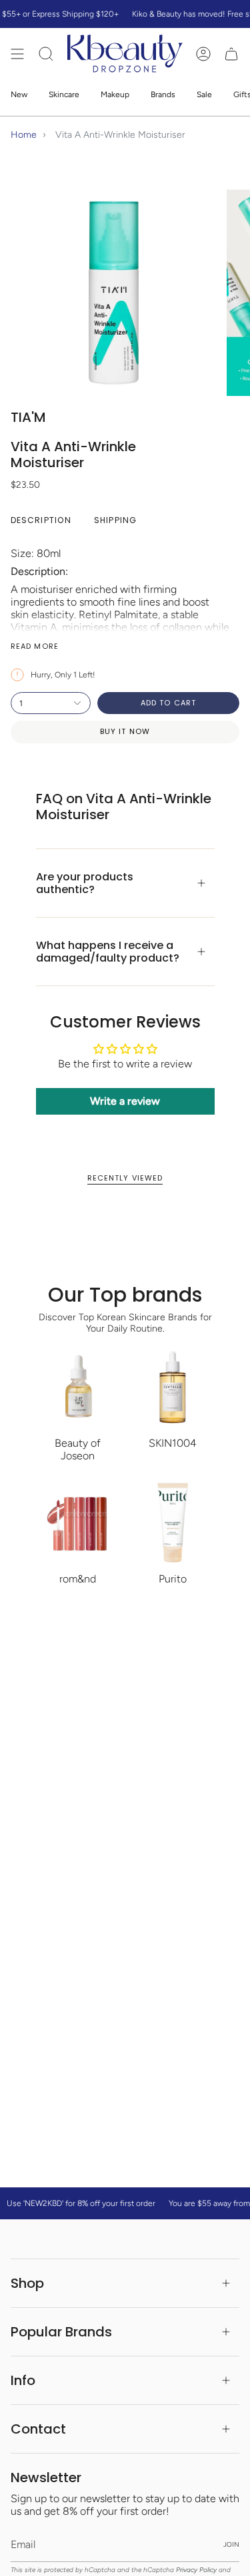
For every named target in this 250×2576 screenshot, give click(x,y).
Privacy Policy (196, 2570)
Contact (38, 2429)
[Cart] (231, 54)
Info (23, 2380)
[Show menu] (17, 54)
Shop (27, 2283)
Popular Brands (61, 2332)
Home (24, 135)
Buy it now (125, 731)
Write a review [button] (125, 1101)
